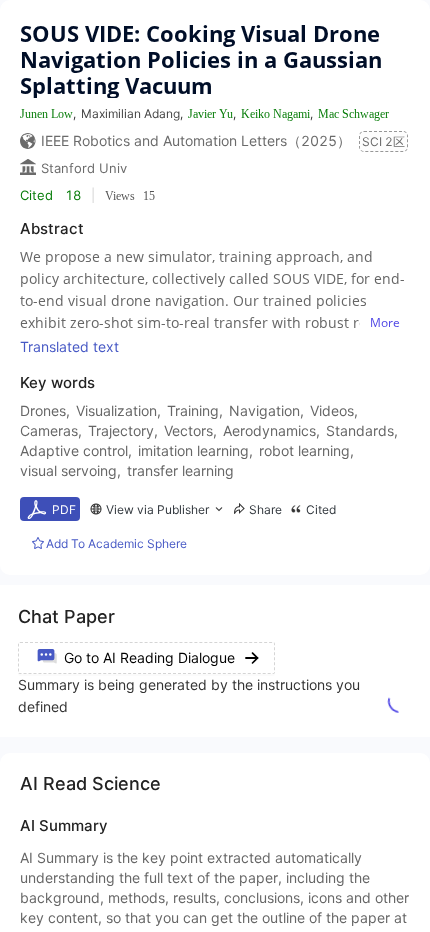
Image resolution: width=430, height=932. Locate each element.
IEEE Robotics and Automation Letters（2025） (196, 140)
